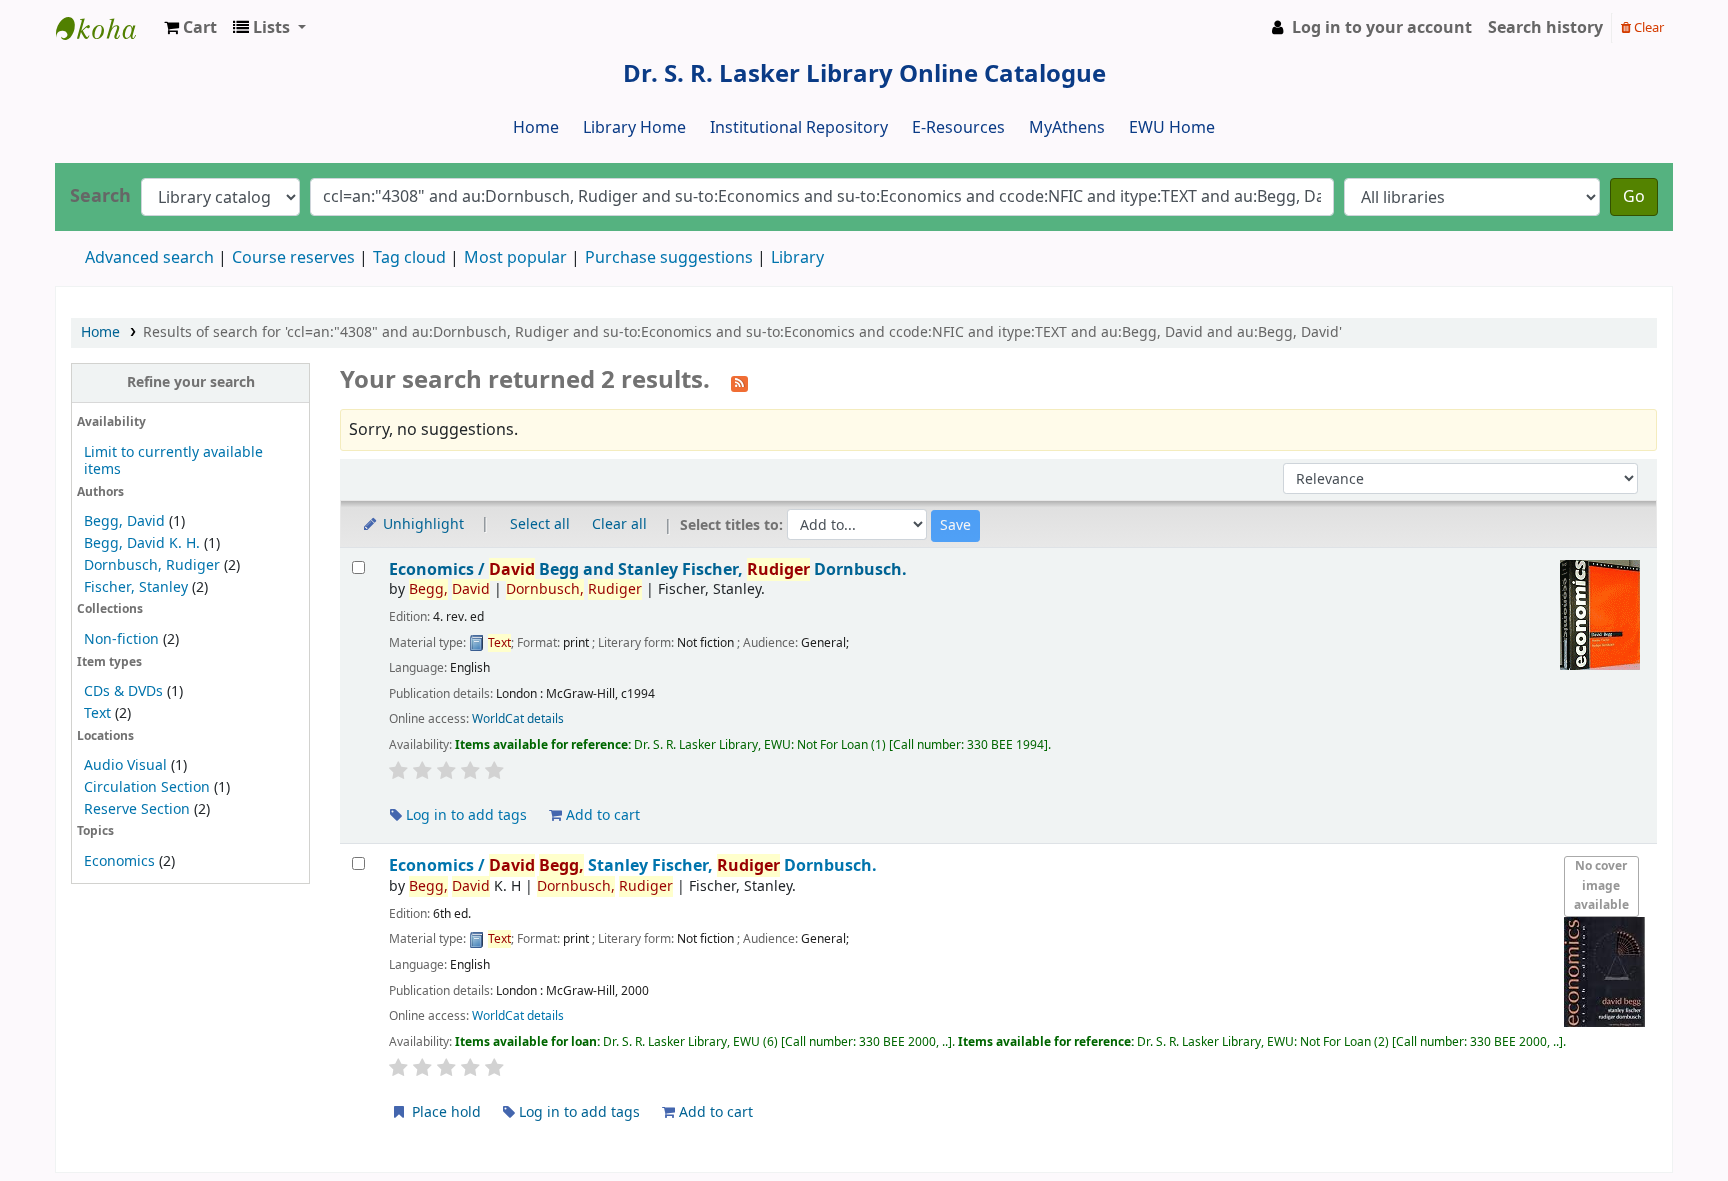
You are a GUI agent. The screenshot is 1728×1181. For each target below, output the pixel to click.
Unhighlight (421, 524)
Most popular (515, 258)
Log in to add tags (464, 815)
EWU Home (1172, 128)
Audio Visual (125, 765)
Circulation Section (147, 787)
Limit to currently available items (173, 461)
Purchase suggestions (669, 258)
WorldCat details (518, 719)
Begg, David (124, 521)
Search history (1545, 28)
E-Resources (958, 128)
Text (99, 713)
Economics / (648, 569)
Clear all (619, 524)
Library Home (634, 128)
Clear (1647, 27)
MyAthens (1067, 128)
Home (536, 128)
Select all (540, 524)
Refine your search (191, 382)
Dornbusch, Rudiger (152, 565)
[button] (190, 28)
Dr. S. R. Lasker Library (106, 28)
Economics (119, 861)
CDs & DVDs (123, 691)
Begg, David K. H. (142, 543)
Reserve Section (137, 809)
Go (1634, 197)
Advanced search (149, 258)
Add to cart (601, 815)
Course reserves (293, 258)
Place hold (444, 1112)
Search (100, 196)
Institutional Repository (799, 128)
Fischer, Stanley (136, 587)
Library (797, 258)
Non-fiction (121, 639)
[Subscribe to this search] (739, 382)
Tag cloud (409, 258)
